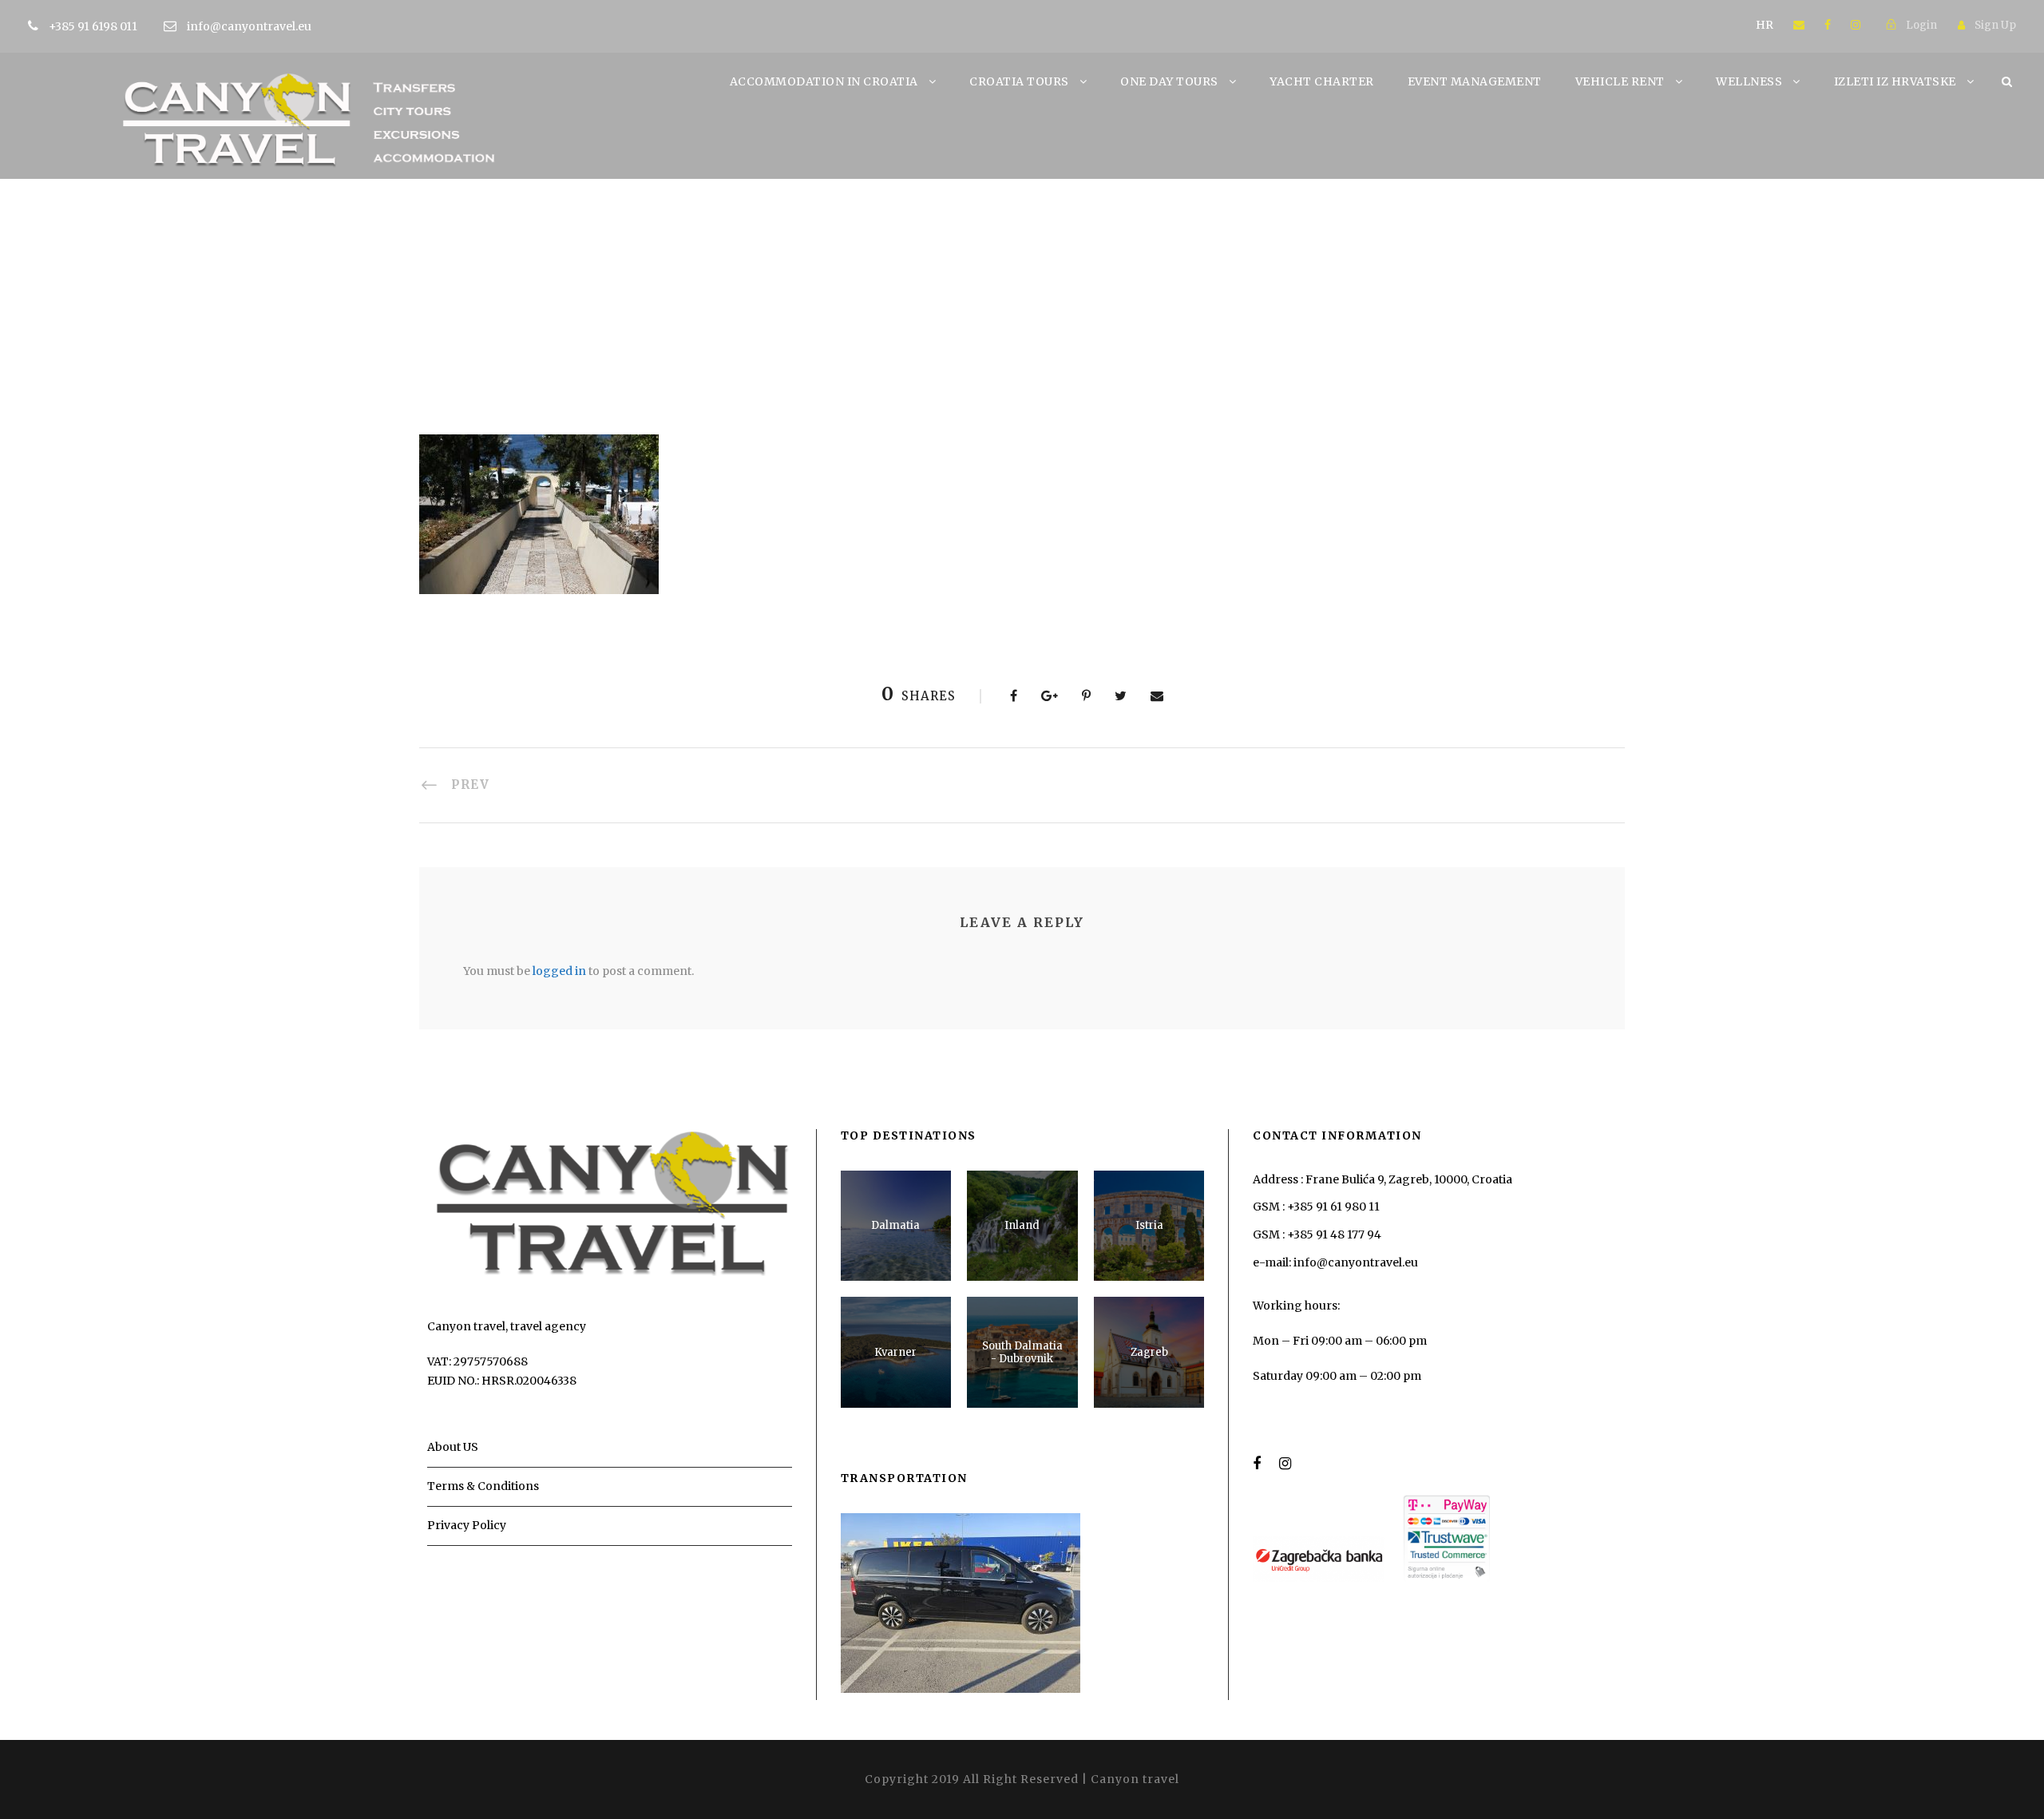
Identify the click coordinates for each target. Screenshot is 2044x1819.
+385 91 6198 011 (94, 26)
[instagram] (1856, 25)
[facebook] (1828, 25)
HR (1765, 25)
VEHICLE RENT (1620, 81)
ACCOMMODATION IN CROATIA (824, 81)
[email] (1799, 25)
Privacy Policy (467, 1525)
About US (453, 1447)
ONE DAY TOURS (1169, 81)
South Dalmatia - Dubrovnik (1022, 1352)
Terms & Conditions (483, 1486)
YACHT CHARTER (1322, 81)
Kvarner (895, 1352)
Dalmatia (895, 1225)
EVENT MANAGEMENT (1475, 81)
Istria (1149, 1225)
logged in (559, 971)
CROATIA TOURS (1019, 81)
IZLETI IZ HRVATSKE (1895, 81)
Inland (1022, 1225)
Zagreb (1149, 1352)
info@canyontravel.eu (249, 26)
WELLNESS (1749, 81)
